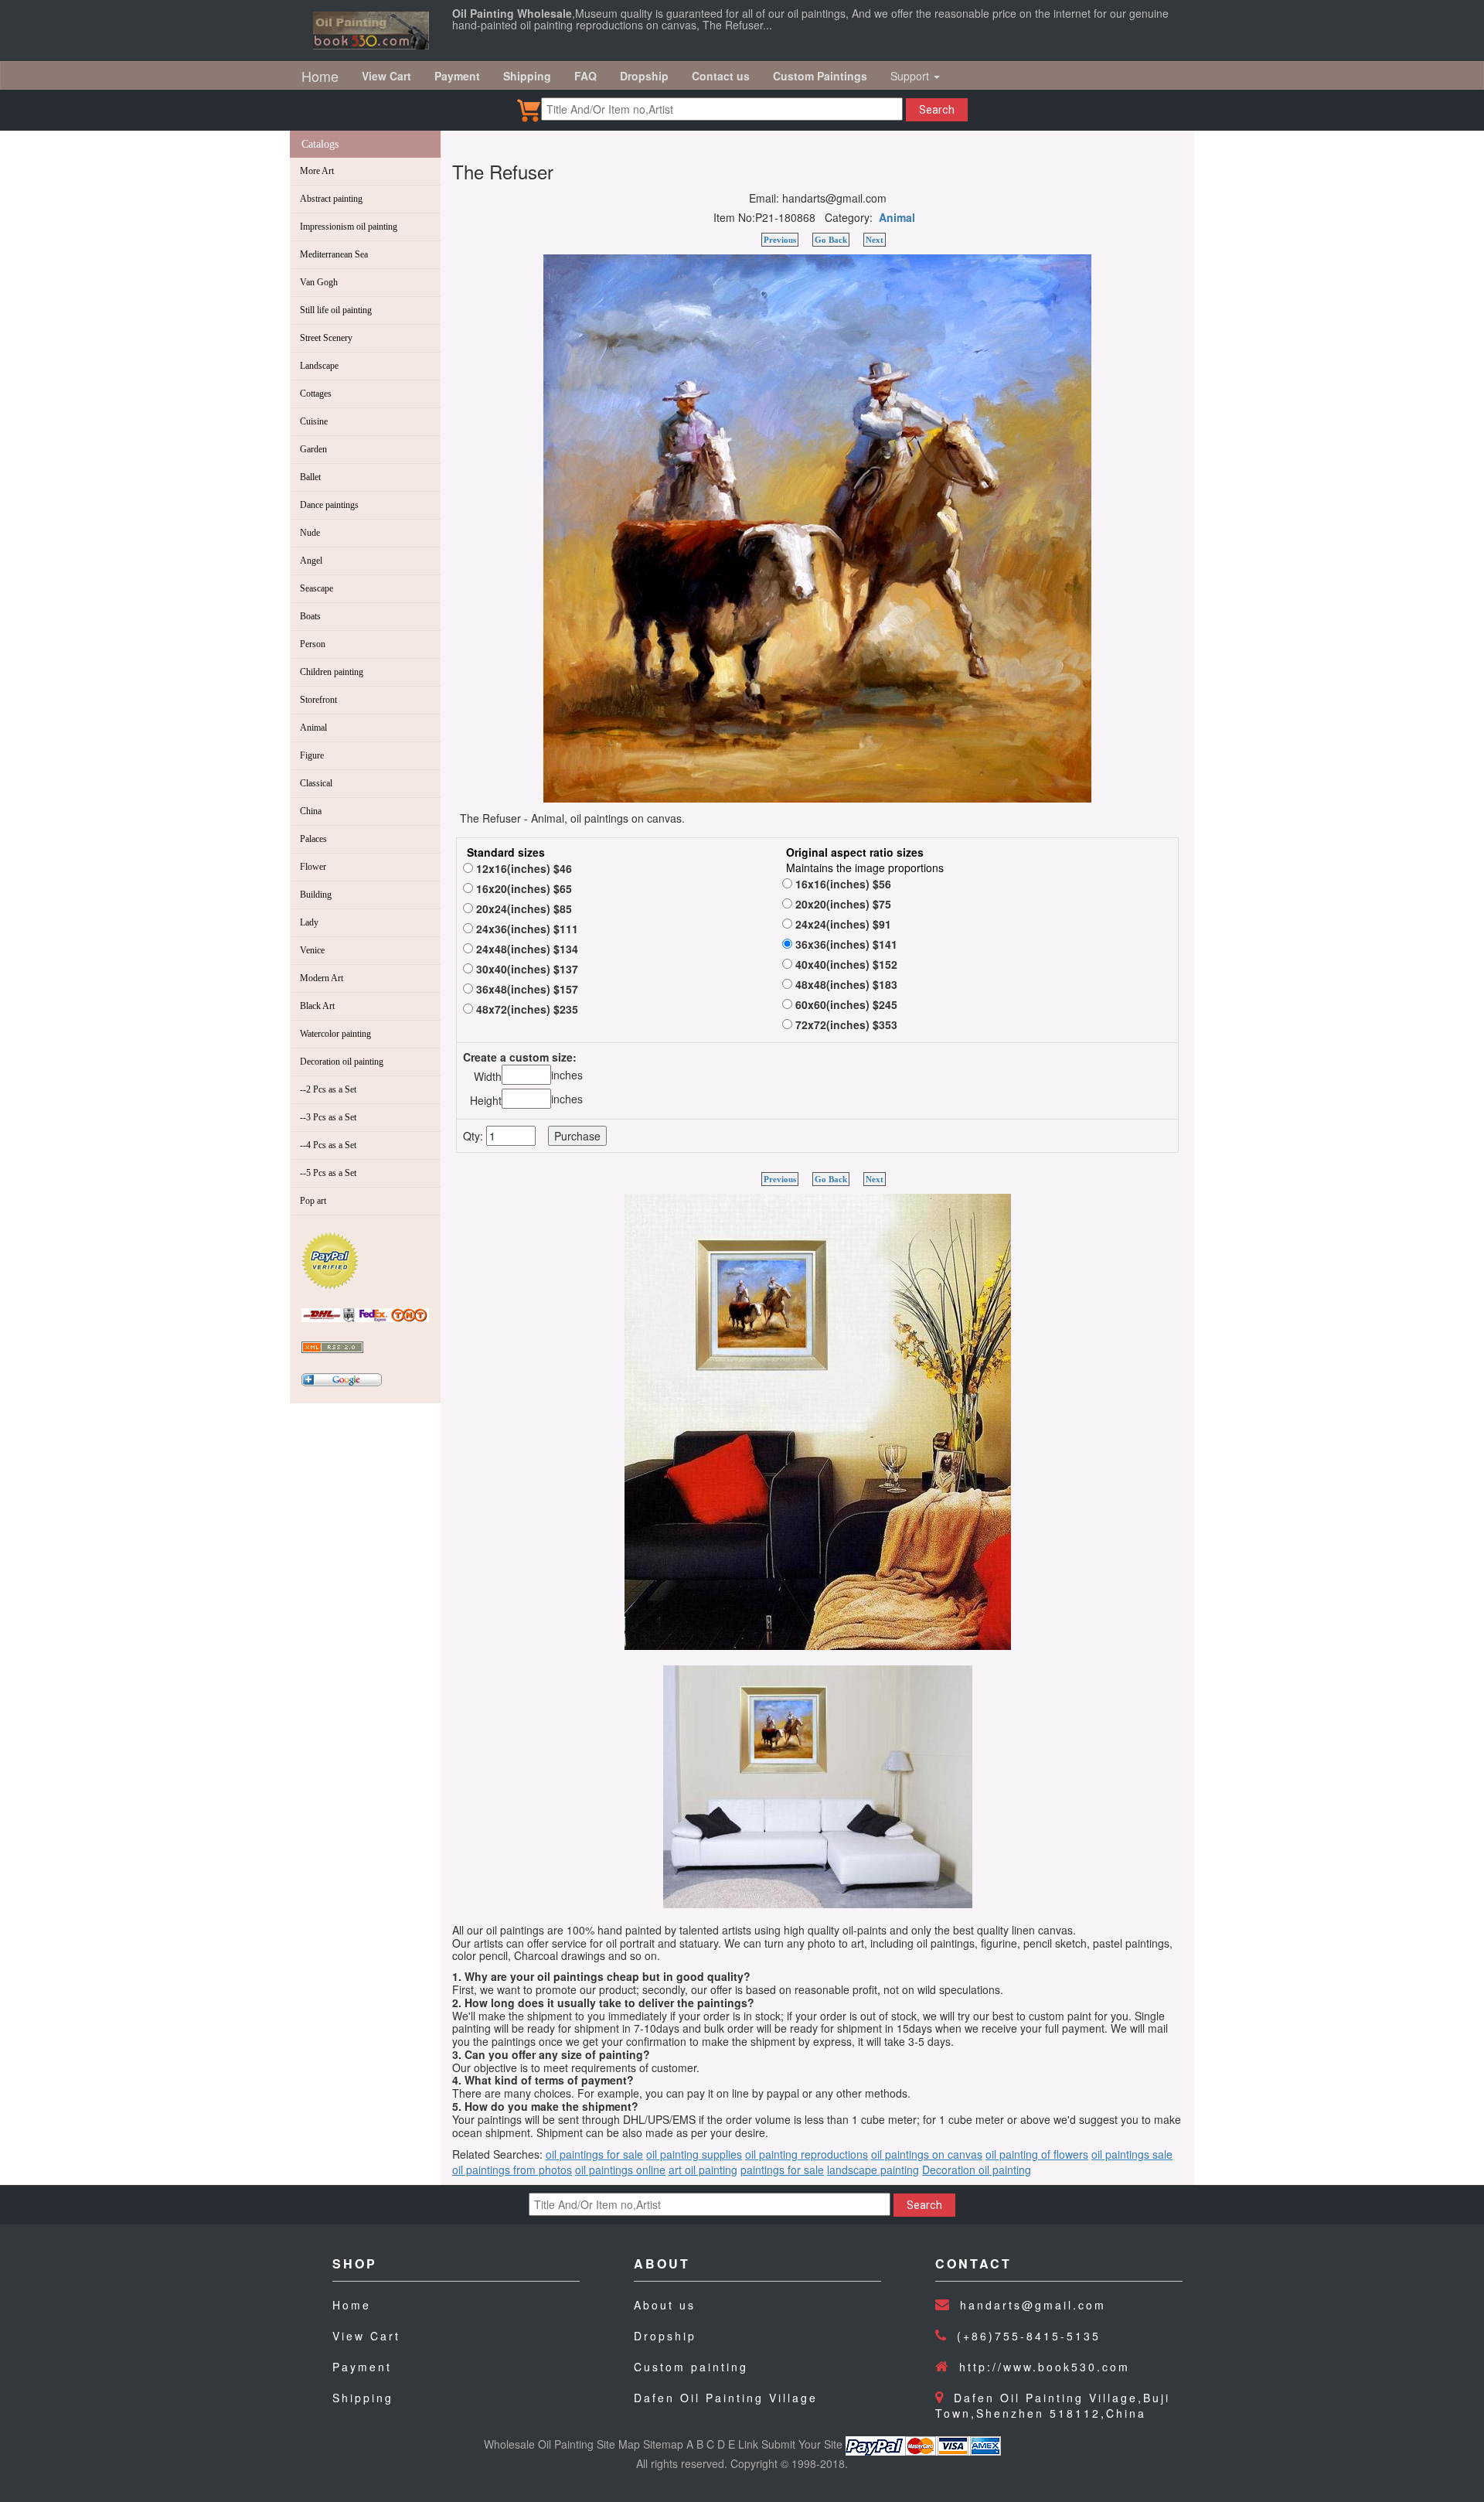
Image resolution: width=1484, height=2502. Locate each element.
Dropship (665, 2336)
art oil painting (703, 2170)
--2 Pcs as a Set (328, 1089)
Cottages (316, 394)
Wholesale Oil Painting (539, 2444)
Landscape (319, 366)
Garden (313, 449)
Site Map (618, 2444)
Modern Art (322, 978)
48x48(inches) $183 (845, 984)
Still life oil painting (336, 310)
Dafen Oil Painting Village (726, 2398)
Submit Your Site (802, 2444)
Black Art (317, 1006)
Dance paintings (329, 505)
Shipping (363, 2398)
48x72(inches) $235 (526, 1009)
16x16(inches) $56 (842, 884)
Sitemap (663, 2444)
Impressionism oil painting (349, 227)
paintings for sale (782, 2170)
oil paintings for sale (594, 2154)
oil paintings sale (1132, 2154)
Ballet (310, 477)
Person (313, 644)
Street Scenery (326, 338)
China (311, 811)
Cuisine (314, 421)
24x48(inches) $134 (526, 949)
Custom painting (691, 2367)
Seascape (317, 588)
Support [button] (911, 76)
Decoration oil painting (342, 1062)
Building (316, 895)
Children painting (332, 672)
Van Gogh (319, 282)
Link (748, 2444)
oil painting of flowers (1037, 2154)
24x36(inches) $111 (526, 929)
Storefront (318, 700)
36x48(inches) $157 (526, 989)
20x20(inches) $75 (842, 904)
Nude (310, 533)
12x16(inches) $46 (522, 868)
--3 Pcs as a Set (328, 1117)
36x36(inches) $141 (845, 944)
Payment (362, 2367)
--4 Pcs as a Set (328, 1145)
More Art (317, 171)
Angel (311, 561)
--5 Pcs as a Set (328, 1173)
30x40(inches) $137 (526, 969)
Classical (316, 783)
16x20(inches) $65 (522, 888)
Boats (310, 616)
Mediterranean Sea (334, 254)
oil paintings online (620, 2170)
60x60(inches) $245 (845, 1004)
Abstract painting (331, 199)
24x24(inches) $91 (842, 924)
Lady (309, 922)
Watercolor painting (335, 1034)
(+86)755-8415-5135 (1029, 2336)
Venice (312, 950)
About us (665, 2305)
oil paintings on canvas (927, 2154)
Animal (313, 728)
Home (320, 76)
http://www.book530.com (1045, 2367)
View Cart (366, 2336)
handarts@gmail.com (1033, 2305)
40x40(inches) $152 (845, 964)
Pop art (313, 1201)
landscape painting (873, 2170)
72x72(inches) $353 (845, 1024)
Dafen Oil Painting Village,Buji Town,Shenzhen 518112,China (1053, 2405)
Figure (312, 755)
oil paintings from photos (512, 2170)
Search (937, 110)
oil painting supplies (694, 2154)
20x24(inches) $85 (522, 908)
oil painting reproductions (807, 2154)
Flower (313, 867)
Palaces (313, 839)
